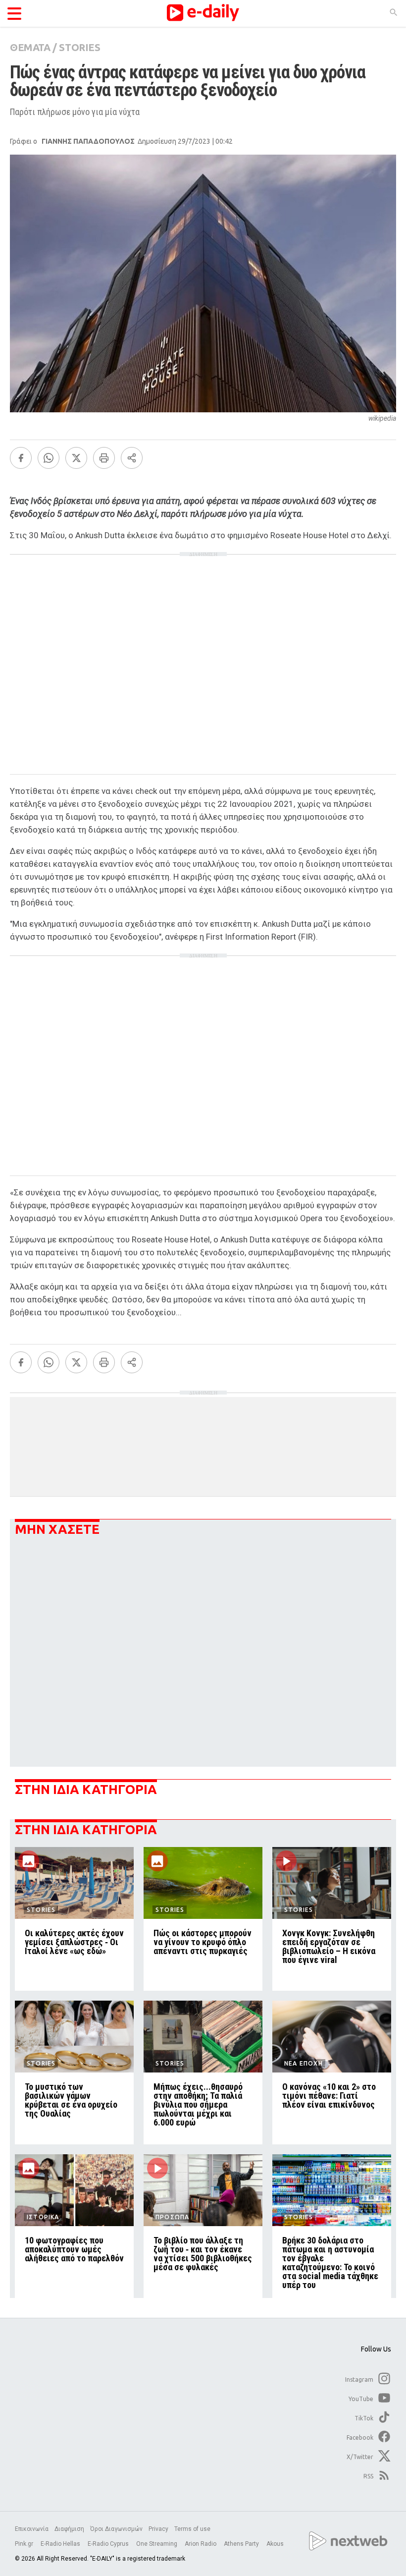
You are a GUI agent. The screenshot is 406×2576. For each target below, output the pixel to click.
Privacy (158, 2529)
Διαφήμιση (69, 2529)
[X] (76, 458)
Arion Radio (201, 2544)
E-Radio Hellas (61, 2544)
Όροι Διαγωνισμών (116, 2529)
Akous (275, 2544)
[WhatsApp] (49, 458)
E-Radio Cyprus (109, 2544)
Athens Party (242, 2544)
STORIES (79, 47)
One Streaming (157, 2544)
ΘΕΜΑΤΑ (30, 47)
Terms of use (192, 2529)
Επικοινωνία (32, 2529)
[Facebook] (21, 458)
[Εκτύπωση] (104, 458)
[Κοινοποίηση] (132, 458)
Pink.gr (25, 2544)
